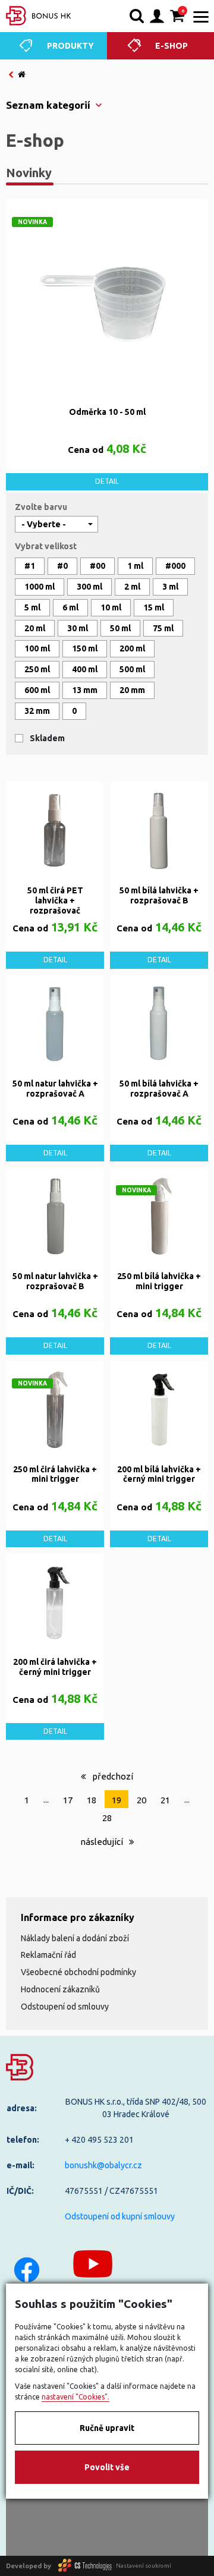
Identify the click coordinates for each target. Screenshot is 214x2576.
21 (165, 1800)
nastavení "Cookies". (75, 2397)
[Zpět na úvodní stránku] (39, 16)
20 (141, 1800)
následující (103, 1842)
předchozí (112, 1776)
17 (68, 1800)
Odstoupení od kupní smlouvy (120, 2216)
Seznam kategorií (48, 105)
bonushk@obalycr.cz (103, 2165)
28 (107, 1818)
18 (92, 1800)
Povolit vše (107, 2467)
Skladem (47, 738)
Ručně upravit (107, 2428)
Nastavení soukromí (144, 2566)
